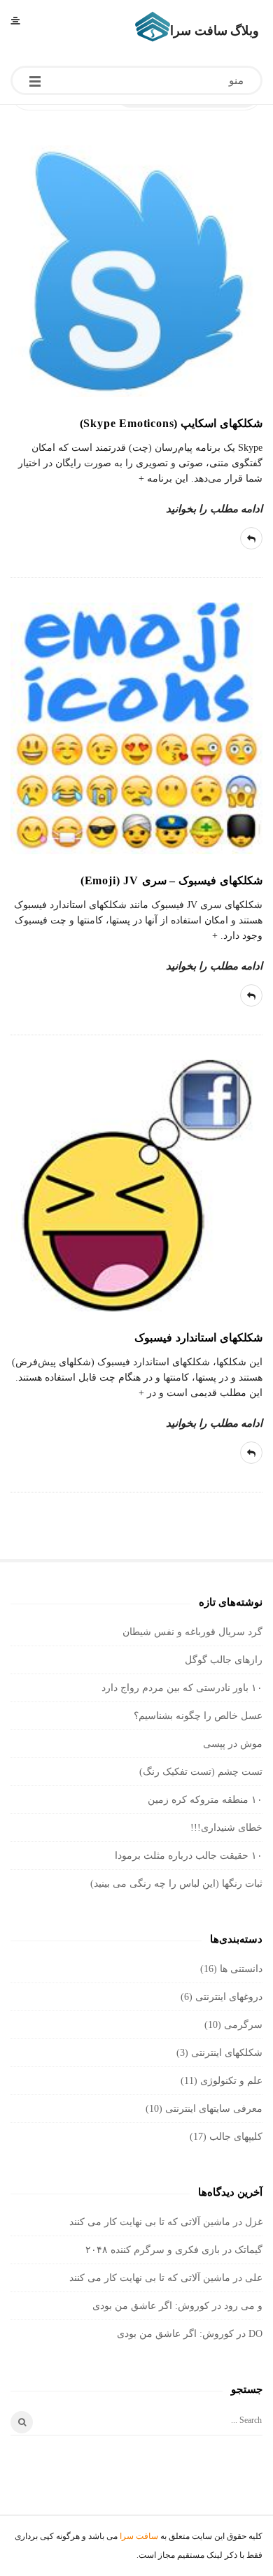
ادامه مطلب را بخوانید (214, 509)
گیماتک (248, 2250)
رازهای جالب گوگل (224, 1660)
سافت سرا (139, 2536)
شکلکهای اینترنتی (227, 2053)
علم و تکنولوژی (231, 2081)
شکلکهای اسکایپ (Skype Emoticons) (171, 423)
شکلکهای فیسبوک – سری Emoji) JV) (171, 880)
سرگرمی (243, 2025)
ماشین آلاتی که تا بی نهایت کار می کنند (150, 2222)
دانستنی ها (241, 1969)
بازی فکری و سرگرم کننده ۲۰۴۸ (153, 2250)
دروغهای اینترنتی (229, 1997)
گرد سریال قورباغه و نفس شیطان (192, 1632)
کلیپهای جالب (236, 2137)
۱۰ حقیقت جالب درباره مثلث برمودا (189, 1856)
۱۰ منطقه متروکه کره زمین (205, 1800)
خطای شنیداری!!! (226, 1828)
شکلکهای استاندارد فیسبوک (198, 1338)
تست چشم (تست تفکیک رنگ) (201, 1772)
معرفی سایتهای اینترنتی (214, 2109)
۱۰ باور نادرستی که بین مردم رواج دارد (182, 1688)
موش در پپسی (233, 1744)
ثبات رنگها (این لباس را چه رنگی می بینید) (176, 1884)
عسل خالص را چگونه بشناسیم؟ (198, 1716)
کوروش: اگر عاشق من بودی (151, 2306)
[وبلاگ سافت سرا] (153, 27)
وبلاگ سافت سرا (215, 31)
